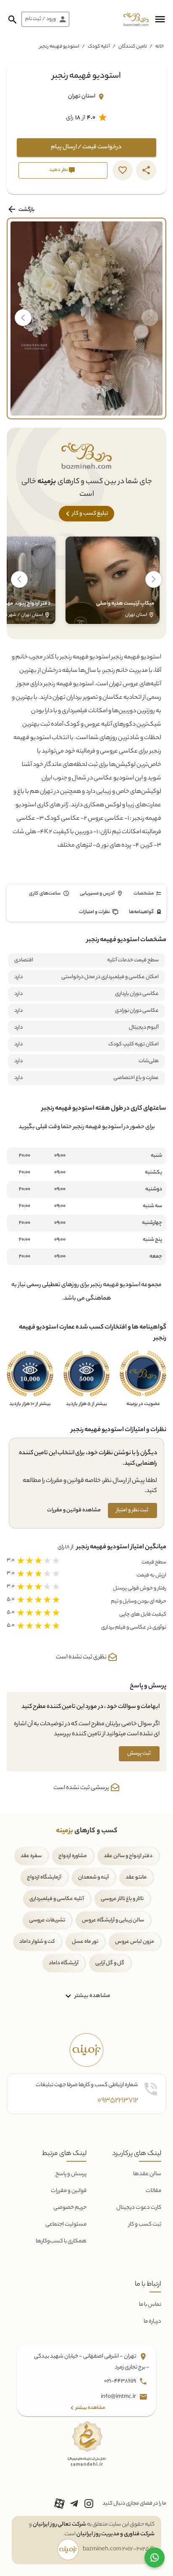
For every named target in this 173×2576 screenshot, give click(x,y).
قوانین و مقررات (69, 2191)
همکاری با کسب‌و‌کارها (61, 2241)
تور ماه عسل (85, 1942)
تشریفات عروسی (47, 1920)
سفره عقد (31, 1856)
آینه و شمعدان (93, 1877)
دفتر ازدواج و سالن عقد (128, 1856)
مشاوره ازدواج (73, 1856)
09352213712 (118, 2101)
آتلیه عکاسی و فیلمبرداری (57, 1899)
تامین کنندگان (133, 47)
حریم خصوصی (70, 2208)
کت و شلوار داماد (37, 1942)
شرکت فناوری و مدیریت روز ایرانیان (115, 2534)
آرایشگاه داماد (64, 1963)
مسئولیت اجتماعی (66, 2225)
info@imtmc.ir (119, 2397)
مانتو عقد (136, 1877)
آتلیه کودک (99, 47)
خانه (160, 47)
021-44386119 (121, 2382)
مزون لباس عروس (135, 1942)
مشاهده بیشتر (92, 1996)
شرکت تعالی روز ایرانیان (59, 2525)
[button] (160, 19)
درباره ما (152, 2322)
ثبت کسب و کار (145, 2225)
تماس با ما (150, 2305)
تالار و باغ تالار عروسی (122, 1899)
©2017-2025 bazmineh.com (119, 2550)
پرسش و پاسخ (71, 2174)
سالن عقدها (147, 2174)
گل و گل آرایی (110, 1963)
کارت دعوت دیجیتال (139, 2208)
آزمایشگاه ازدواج (44, 1877)
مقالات (153, 2191)
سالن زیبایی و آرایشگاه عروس (113, 1920)
